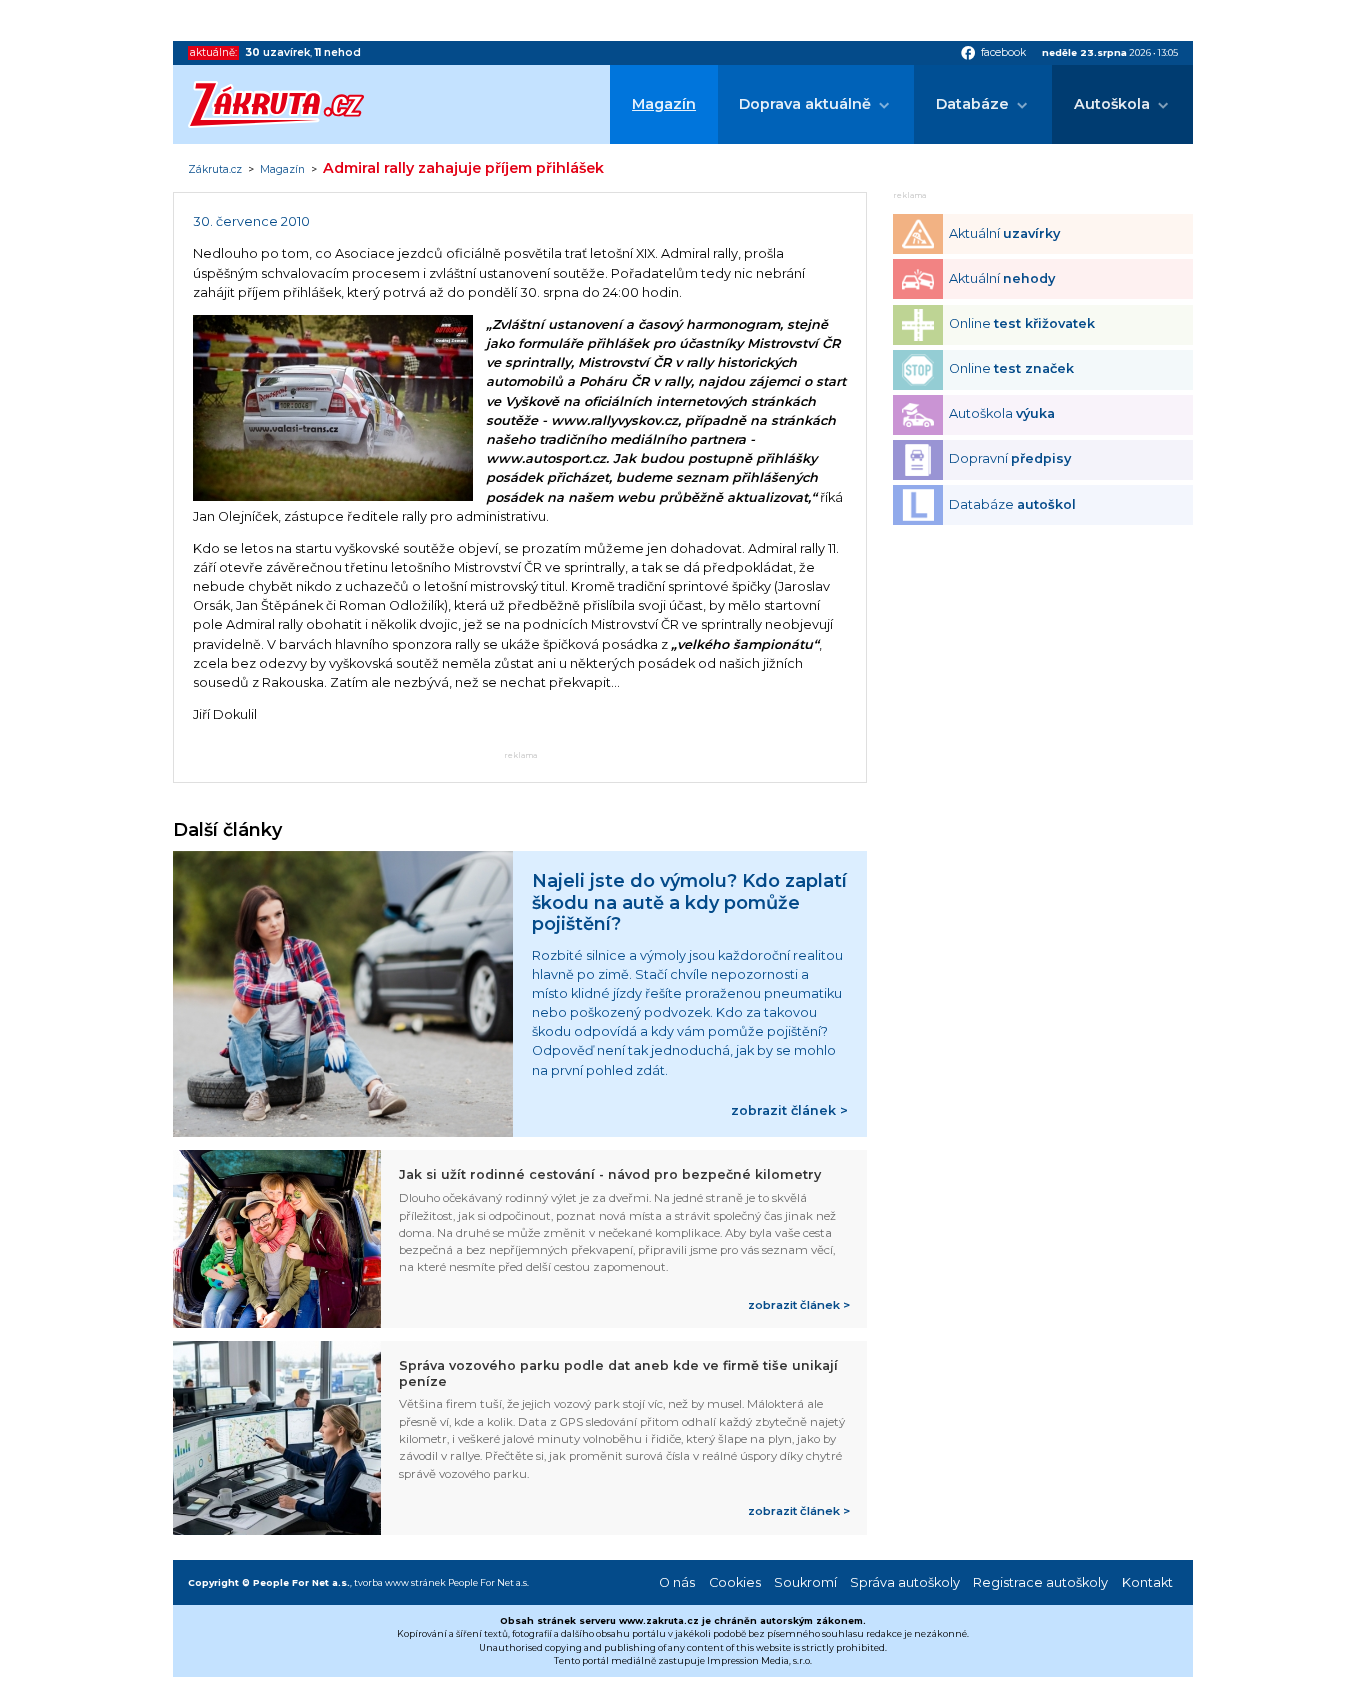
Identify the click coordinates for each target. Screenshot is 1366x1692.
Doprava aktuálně (805, 104)
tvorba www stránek (400, 1582)
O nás (677, 1582)
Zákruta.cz (215, 170)
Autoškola (1112, 104)
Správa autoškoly (905, 1582)
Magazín (664, 104)
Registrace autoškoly (1040, 1582)
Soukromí (805, 1582)
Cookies (735, 1582)
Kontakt (1147, 1582)
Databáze (972, 104)
